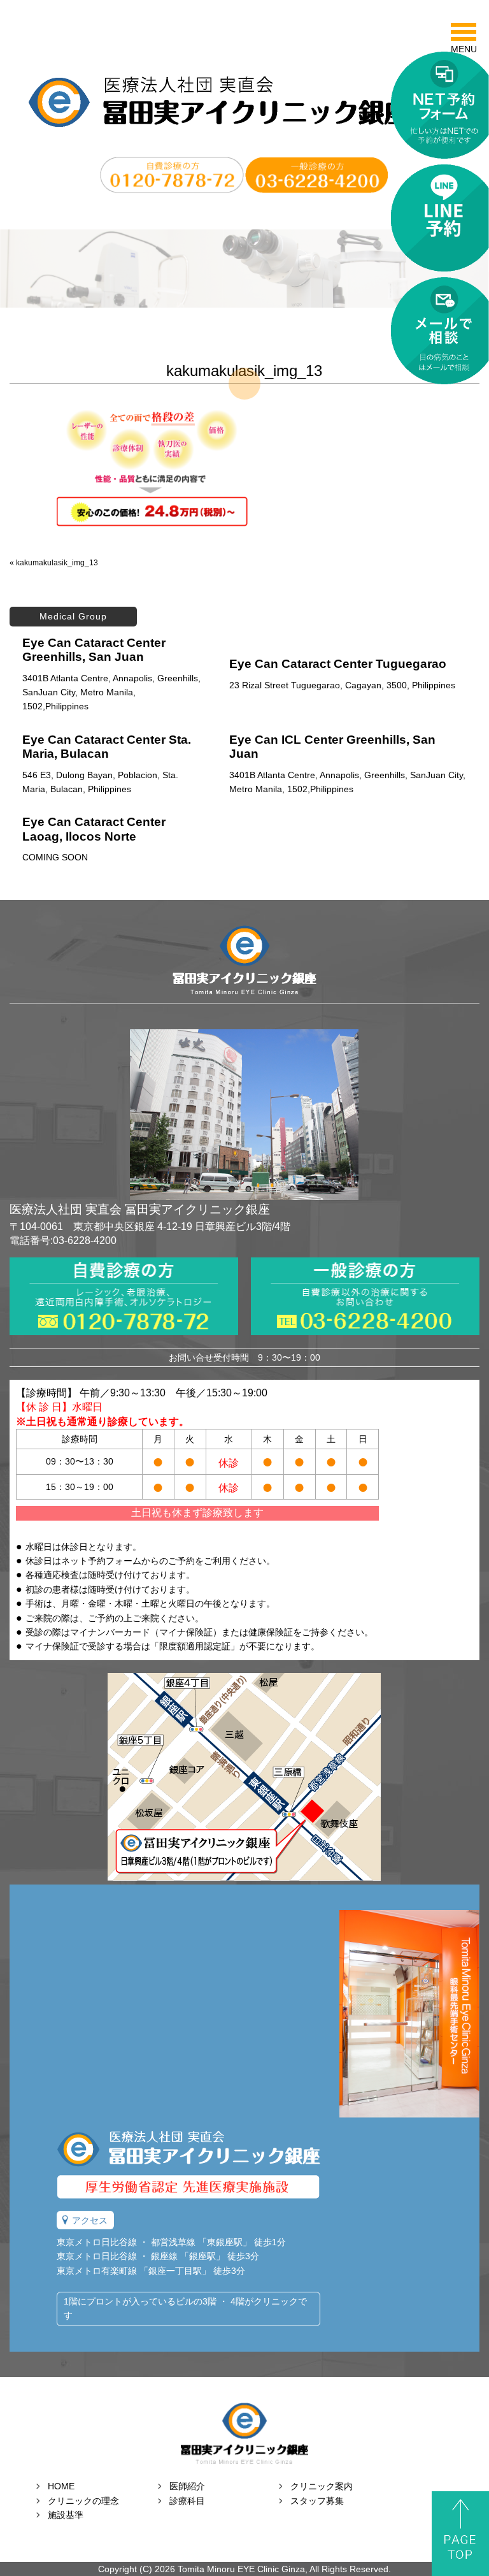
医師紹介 (187, 2486)
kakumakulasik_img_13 (57, 563)
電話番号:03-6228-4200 (63, 1241)
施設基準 (66, 2515)
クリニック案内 (322, 2486)
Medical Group (73, 616)
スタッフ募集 (317, 2501)
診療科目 (187, 2501)
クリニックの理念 (83, 2501)
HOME (61, 2486)
